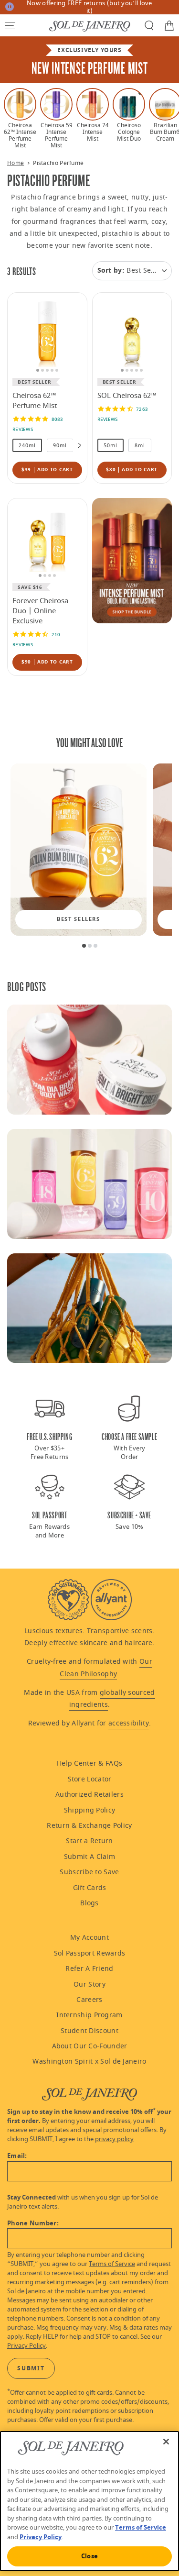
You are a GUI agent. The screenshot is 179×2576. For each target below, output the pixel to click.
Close (89, 2556)
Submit (31, 2368)
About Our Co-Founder (90, 2046)
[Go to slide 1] (84, 946)
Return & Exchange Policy (89, 1826)
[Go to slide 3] (95, 946)
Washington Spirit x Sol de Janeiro (89, 2062)
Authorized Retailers (89, 1795)
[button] (10, 25)
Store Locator (90, 1779)
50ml (111, 446)
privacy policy (114, 2139)
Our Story (89, 1985)
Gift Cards (90, 1888)
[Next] (77, 445)
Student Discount (89, 2031)
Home (16, 163)
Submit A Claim (89, 1857)
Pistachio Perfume (58, 163)
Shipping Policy (90, 1810)
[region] (89, 118)
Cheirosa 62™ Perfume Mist (35, 401)
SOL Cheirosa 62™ (127, 396)
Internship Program (89, 2015)
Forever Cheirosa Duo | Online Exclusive (40, 611)
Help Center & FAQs (89, 1763)
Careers (89, 2000)
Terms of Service (112, 2264)
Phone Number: (33, 2223)
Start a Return (89, 1841)
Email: (17, 2156)
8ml (140, 446)
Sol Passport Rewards (90, 1953)
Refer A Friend (89, 1969)
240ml (27, 446)
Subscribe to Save (89, 1872)
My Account (89, 1938)
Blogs (89, 1903)
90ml (60, 446)
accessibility (129, 1723)
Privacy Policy (26, 2346)
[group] (79, 850)
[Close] (166, 2442)
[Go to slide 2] (90, 946)
